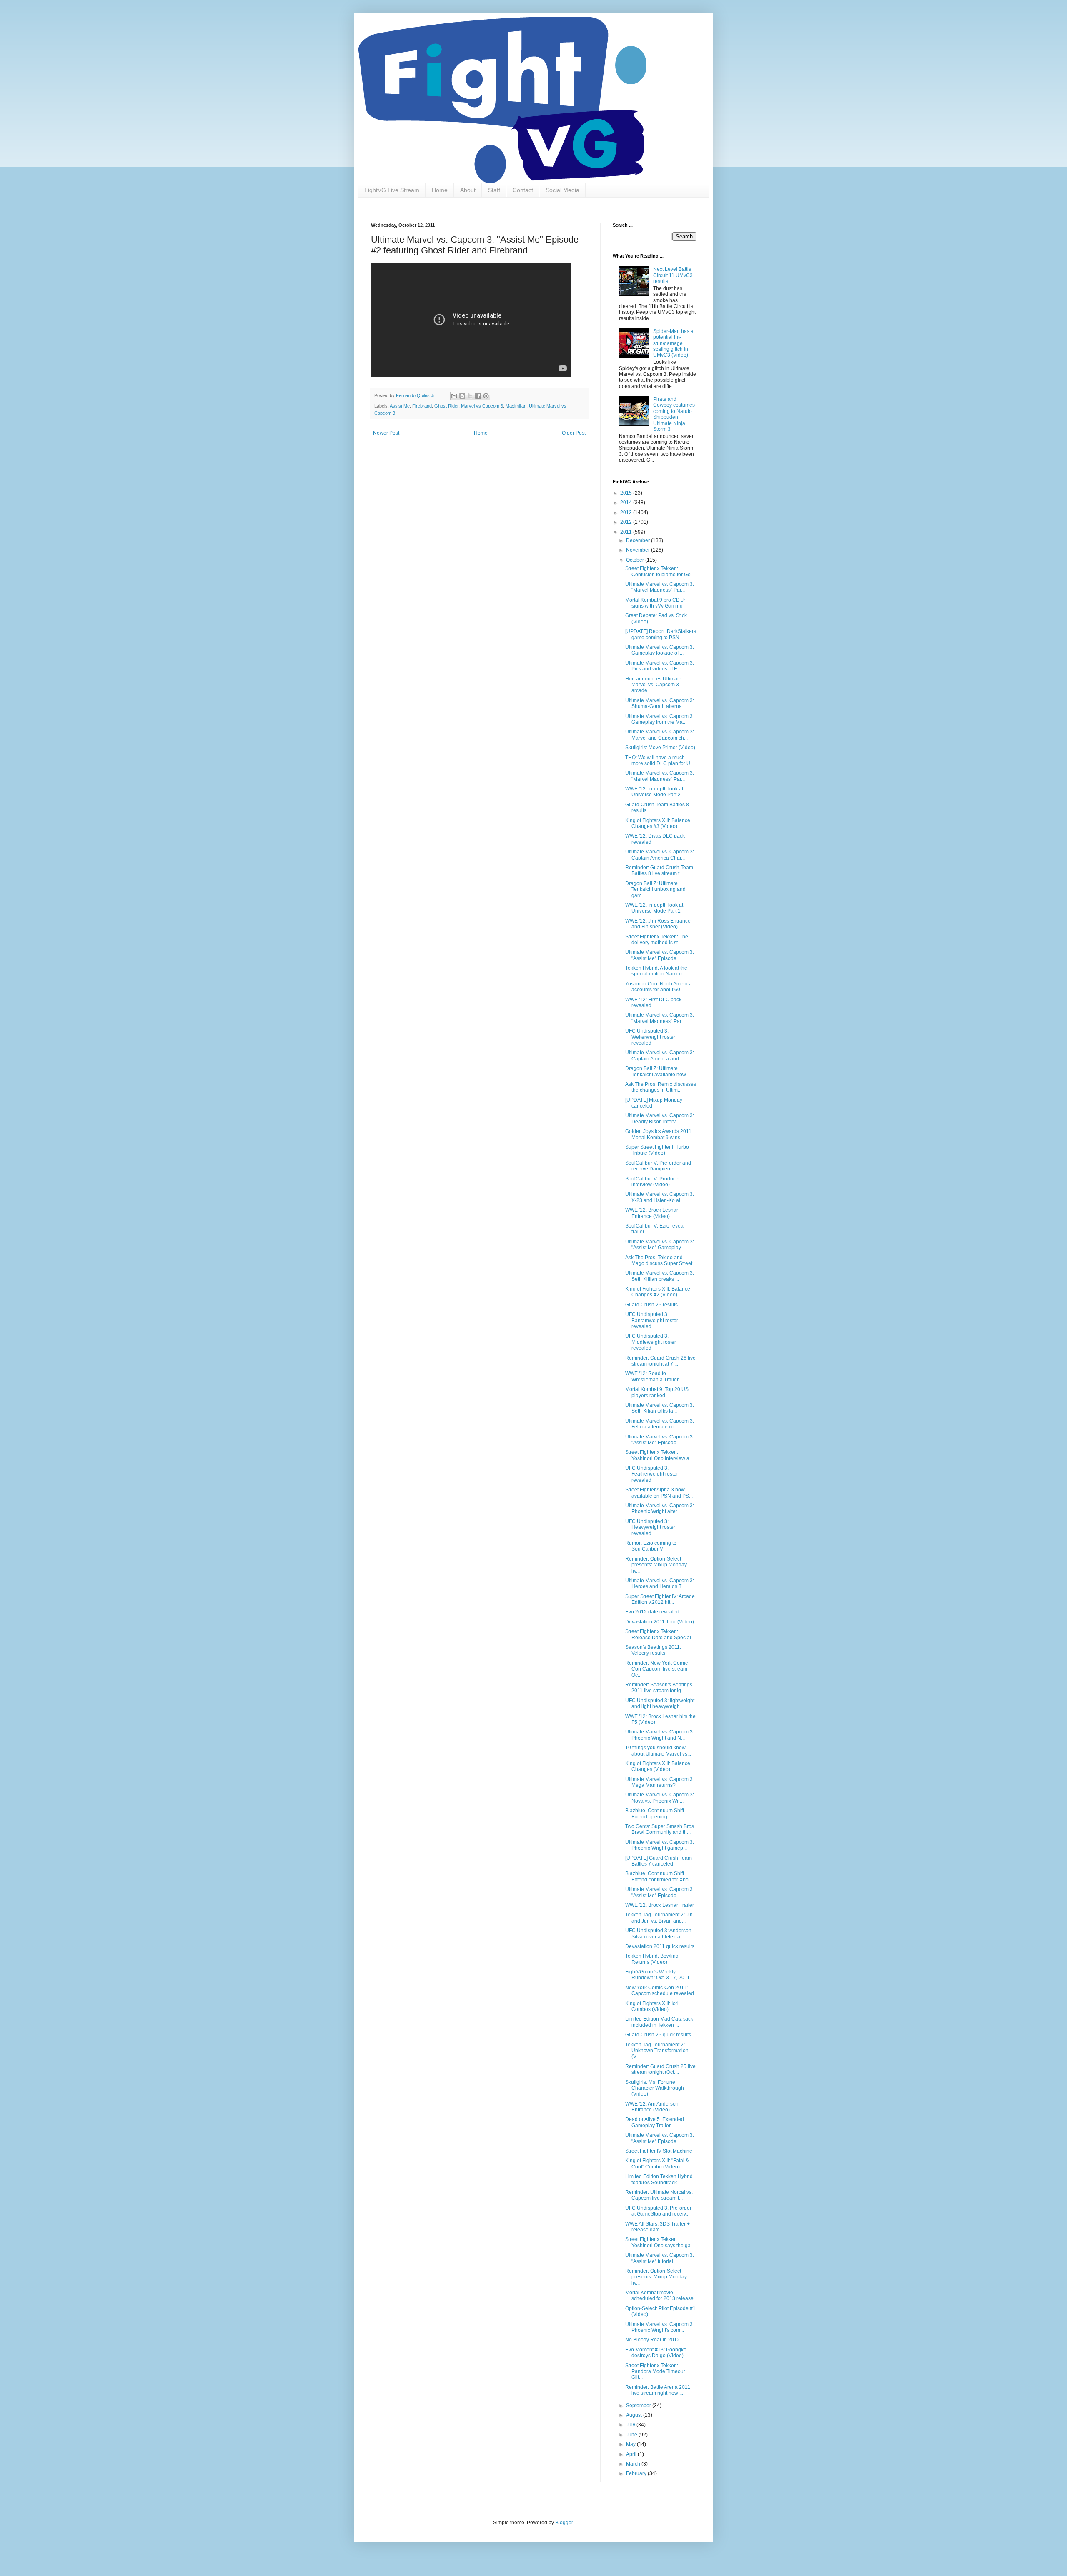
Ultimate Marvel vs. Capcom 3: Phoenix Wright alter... (660, 1508)
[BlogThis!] (462, 396)
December (639, 540)
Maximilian (516, 406)
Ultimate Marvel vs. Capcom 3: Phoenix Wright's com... (660, 2327)
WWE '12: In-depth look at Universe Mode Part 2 (654, 792)
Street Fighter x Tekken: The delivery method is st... (657, 940)
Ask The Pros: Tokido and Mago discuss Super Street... (661, 1260)
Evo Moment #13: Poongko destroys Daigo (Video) (656, 2353)
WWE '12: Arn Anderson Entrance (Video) (652, 2107)
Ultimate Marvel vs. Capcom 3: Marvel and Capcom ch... (660, 735)
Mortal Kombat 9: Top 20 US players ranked (657, 1392)
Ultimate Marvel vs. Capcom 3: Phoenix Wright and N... (660, 1735)
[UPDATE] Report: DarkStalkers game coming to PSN (661, 634)
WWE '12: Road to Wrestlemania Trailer (652, 1376)
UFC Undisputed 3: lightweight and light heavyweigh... (660, 1703)
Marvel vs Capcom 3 (482, 406)
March (634, 2464)
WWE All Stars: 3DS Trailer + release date (657, 2227)
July (631, 2425)
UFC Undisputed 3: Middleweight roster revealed (651, 1342)
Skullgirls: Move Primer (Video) (660, 748)
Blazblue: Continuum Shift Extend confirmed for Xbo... (659, 1876)
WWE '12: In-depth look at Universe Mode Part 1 (654, 908)
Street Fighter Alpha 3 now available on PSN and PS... (659, 1493)
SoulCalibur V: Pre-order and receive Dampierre (658, 1166)
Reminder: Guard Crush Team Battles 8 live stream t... (659, 870)
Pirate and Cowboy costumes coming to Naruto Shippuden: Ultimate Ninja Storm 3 (674, 414)
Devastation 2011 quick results (660, 1946)
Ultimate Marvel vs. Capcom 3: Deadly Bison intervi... (660, 1118)
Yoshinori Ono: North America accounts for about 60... (659, 987)
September (639, 2406)
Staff (494, 190)
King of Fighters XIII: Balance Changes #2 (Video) (658, 1292)
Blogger (564, 2523)
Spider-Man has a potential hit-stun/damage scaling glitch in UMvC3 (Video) (673, 343)
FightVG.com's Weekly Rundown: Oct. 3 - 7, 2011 (657, 1975)
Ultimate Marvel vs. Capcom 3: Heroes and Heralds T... (660, 1583)
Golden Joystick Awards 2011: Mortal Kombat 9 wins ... (659, 1134)
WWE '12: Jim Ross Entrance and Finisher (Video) (658, 924)
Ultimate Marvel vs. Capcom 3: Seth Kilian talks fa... (660, 1408)
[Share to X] (470, 396)
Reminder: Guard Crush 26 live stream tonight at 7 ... (660, 1361)
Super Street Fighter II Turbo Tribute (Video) (657, 1150)
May (631, 2444)
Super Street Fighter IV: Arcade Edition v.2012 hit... (660, 1599)
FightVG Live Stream (392, 190)
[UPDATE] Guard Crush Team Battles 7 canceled (659, 1861)
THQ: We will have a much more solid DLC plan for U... (660, 760)
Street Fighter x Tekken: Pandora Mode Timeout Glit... (655, 2372)
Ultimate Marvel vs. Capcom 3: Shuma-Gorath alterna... (660, 703)
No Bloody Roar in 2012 (652, 2340)
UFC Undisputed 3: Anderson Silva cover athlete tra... (658, 1933)
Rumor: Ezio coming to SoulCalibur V (651, 1546)
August (635, 2415)
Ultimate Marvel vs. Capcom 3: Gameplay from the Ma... (660, 719)
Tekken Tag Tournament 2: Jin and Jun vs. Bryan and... (659, 1918)
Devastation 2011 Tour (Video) (660, 1622)
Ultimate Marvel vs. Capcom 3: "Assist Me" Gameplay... (660, 1245)
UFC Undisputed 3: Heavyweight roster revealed (650, 1527)
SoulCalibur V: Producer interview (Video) (653, 1182)
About (468, 190)
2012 (627, 522)
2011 (627, 532)
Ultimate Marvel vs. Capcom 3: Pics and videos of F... (660, 666)
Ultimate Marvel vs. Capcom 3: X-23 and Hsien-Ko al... (660, 1197)
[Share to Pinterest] (486, 396)
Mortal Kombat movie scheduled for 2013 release (659, 2296)
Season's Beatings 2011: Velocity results (653, 1650)
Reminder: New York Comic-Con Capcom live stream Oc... (657, 1669)
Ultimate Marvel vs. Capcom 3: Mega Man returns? (660, 1782)
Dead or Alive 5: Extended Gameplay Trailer (655, 2122)
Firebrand (422, 406)
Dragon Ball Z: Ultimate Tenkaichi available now (656, 1071)
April (632, 2454)
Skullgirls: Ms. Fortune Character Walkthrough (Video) (655, 2088)
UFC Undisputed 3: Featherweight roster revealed (652, 1474)
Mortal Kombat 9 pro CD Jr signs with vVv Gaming (655, 603)
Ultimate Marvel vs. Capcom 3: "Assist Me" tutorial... (660, 2258)
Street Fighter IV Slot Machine (659, 2151)
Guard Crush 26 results (651, 1305)
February (637, 2473)
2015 (627, 493)
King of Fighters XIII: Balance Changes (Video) (658, 1766)
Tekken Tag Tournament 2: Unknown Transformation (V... (657, 2051)
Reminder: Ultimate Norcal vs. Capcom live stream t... (659, 2195)
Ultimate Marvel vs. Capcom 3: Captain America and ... (660, 1055)
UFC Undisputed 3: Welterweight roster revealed (650, 1037)
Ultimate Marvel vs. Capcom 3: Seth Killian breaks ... (660, 1276)
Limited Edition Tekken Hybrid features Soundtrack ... (659, 2179)
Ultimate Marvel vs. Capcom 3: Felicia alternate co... (660, 1424)
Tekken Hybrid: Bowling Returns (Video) (652, 1959)
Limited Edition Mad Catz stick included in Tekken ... (659, 2022)
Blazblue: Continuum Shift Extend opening (655, 1813)
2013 (627, 513)
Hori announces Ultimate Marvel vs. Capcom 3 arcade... (653, 685)
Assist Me (400, 406)
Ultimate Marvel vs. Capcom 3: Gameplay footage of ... (660, 650)
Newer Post (386, 433)
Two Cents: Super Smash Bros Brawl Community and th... (660, 1829)
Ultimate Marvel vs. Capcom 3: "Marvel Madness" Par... (660, 587)
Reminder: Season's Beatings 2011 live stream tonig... (659, 1688)
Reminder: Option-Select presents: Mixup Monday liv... (656, 1565)
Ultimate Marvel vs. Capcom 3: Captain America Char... (660, 855)
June (632, 2435)
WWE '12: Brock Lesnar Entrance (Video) (652, 1213)
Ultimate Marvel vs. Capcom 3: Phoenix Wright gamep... (660, 1845)
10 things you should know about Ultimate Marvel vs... (658, 1751)
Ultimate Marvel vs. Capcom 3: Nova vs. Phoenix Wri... (660, 1798)
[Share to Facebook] (478, 396)
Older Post (574, 433)
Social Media (562, 190)
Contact (523, 190)
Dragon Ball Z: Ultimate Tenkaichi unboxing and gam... (655, 889)
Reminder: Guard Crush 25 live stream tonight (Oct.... (660, 2069)
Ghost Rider (446, 406)
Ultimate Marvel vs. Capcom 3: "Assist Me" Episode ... (660, 955)
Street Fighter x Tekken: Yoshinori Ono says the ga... (660, 2242)
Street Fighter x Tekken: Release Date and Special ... (661, 1634)
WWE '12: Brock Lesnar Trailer (660, 1905)
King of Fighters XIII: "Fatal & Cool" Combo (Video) (657, 2163)
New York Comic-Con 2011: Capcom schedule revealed (660, 1991)
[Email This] (454, 396)
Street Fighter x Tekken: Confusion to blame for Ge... (660, 571)
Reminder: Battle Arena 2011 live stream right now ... (658, 2390)
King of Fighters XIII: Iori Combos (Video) (652, 2006)
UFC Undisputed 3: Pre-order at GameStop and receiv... (658, 2211)
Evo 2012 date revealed (652, 1612)
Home (440, 190)
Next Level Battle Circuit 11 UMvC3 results (673, 275)
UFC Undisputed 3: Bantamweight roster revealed (652, 1320)
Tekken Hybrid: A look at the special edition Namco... (656, 971)
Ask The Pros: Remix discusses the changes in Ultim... (661, 1087)
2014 (627, 503)
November (639, 550)
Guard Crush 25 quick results (658, 2035)
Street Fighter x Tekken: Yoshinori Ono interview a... (659, 1455)
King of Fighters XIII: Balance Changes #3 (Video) (658, 823)
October (636, 560)
